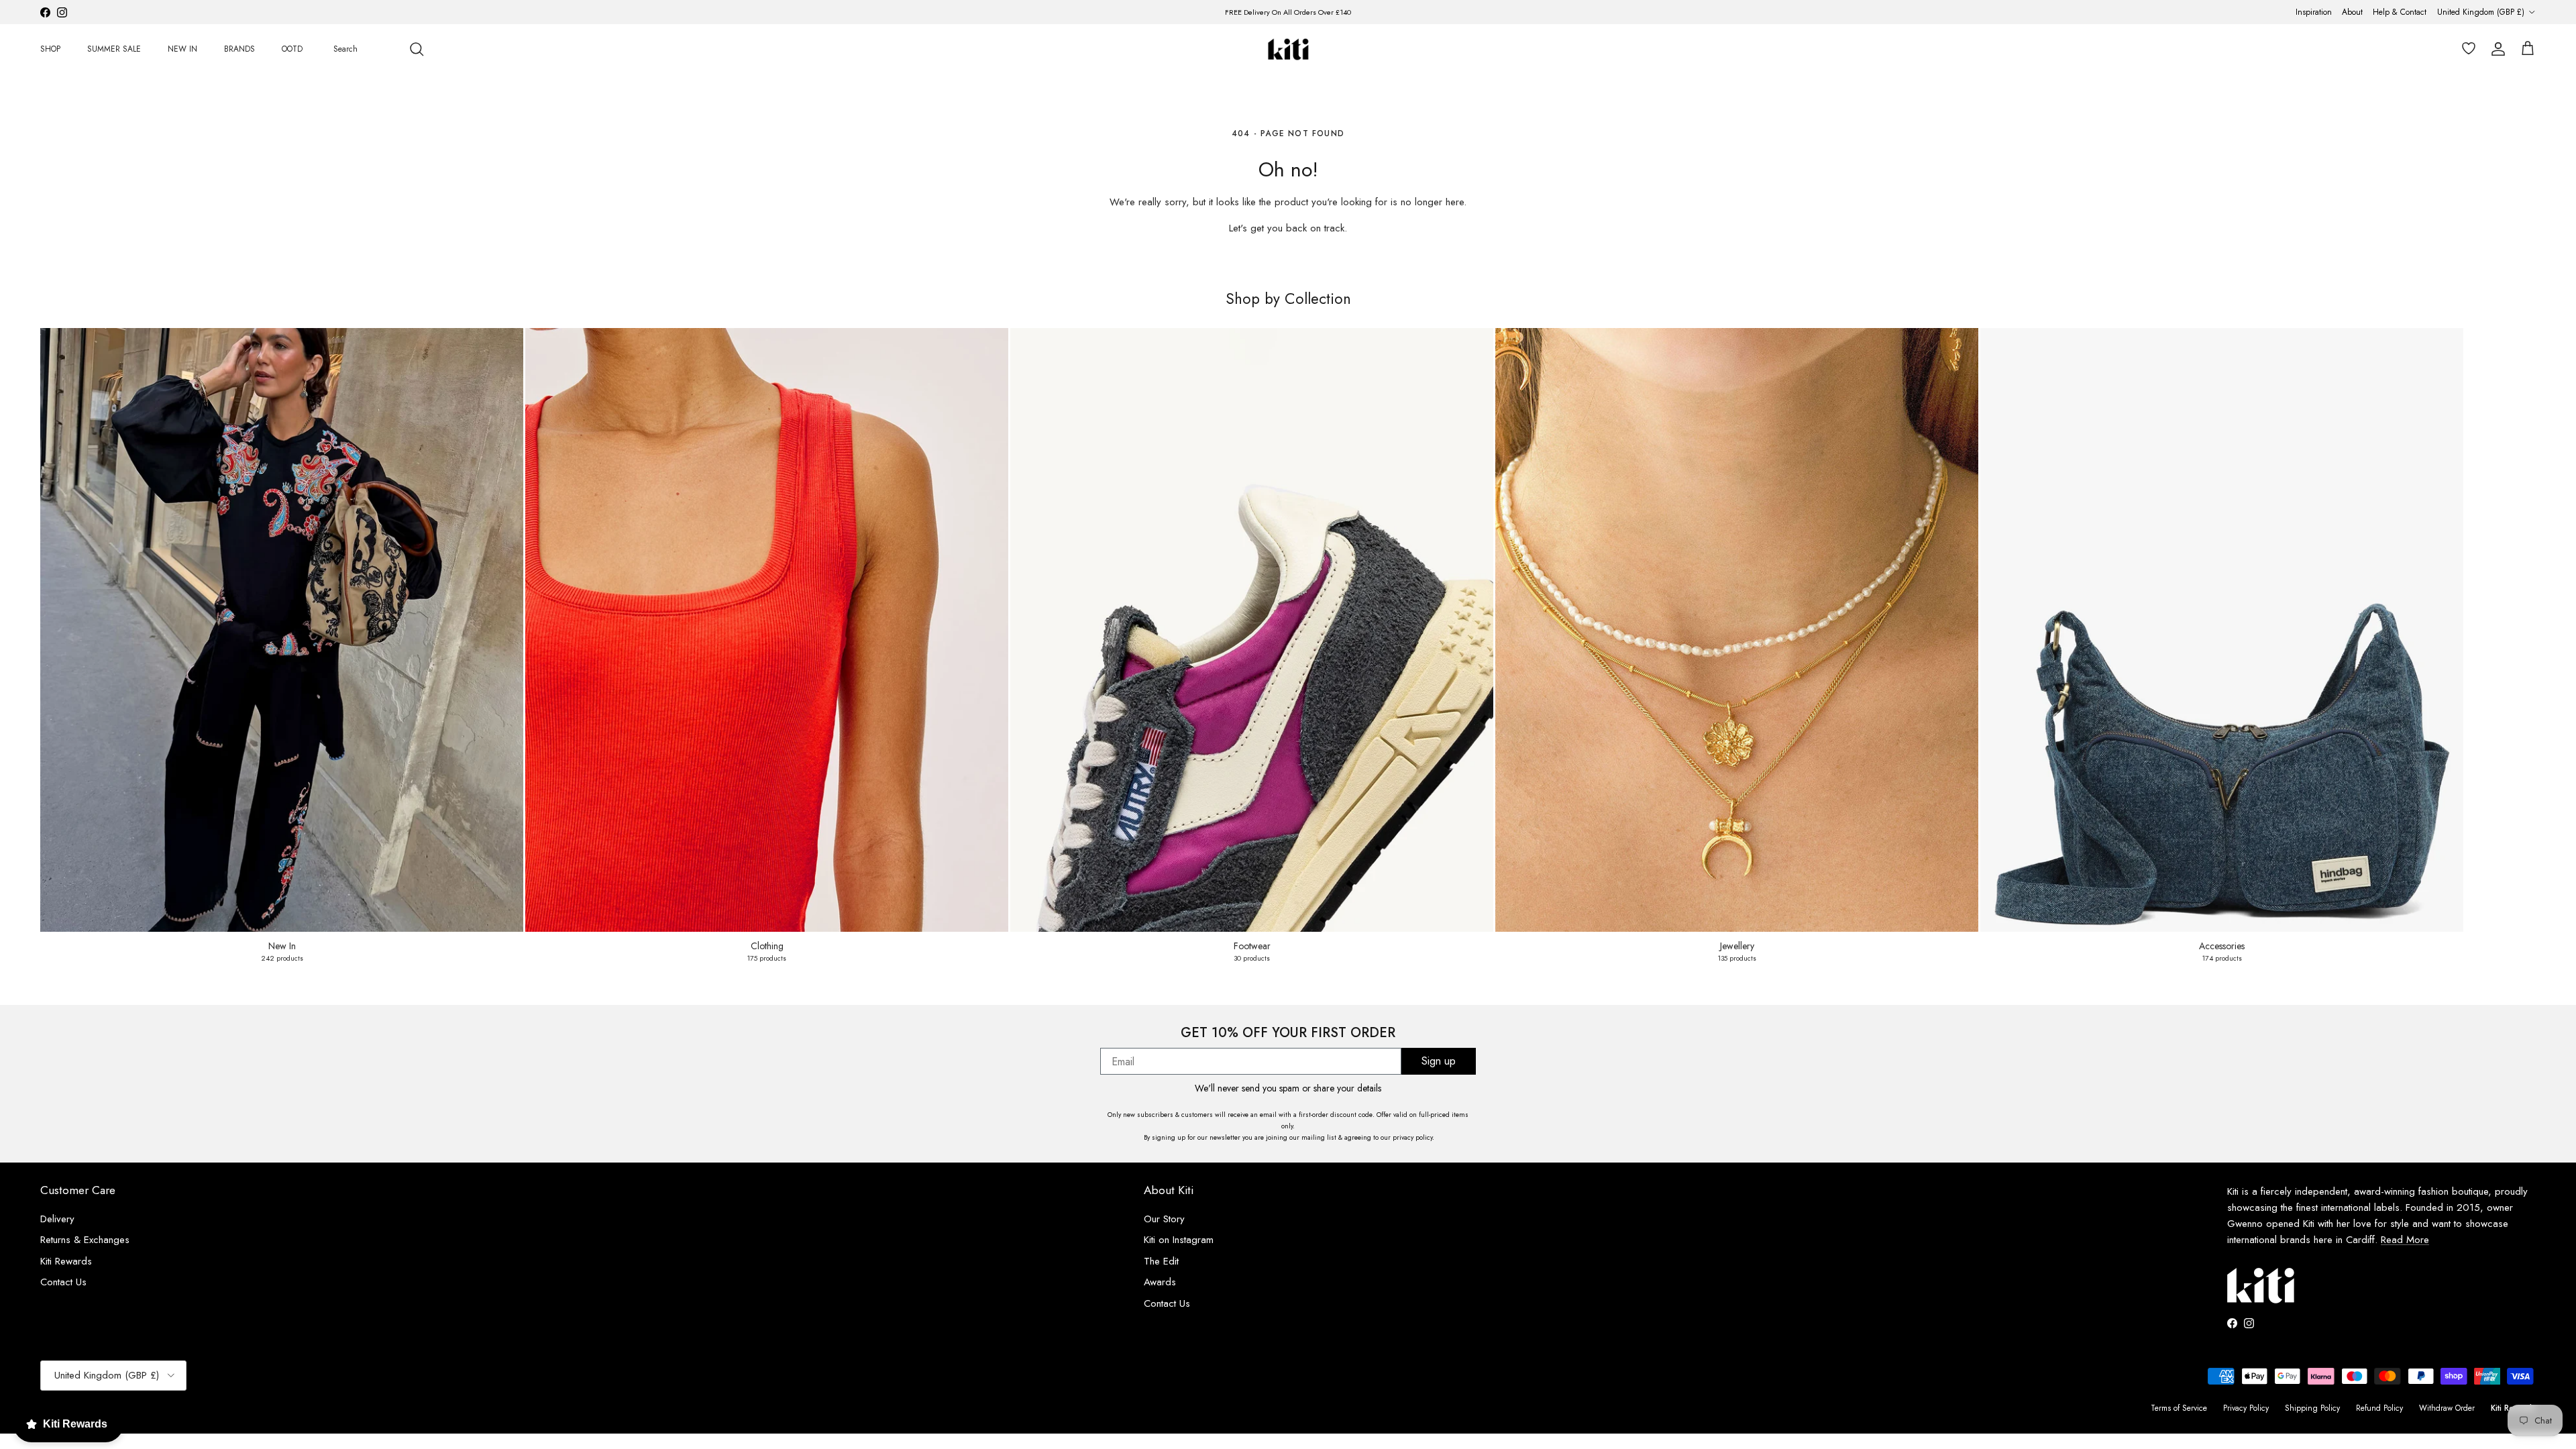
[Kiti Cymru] (1288, 49)
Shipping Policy (2312, 1408)
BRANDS (239, 49)
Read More (2405, 1240)
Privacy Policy (2246, 1408)
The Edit (1161, 1261)
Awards (1160, 1282)
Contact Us (63, 1282)
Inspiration (2314, 12)
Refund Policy (2379, 1408)
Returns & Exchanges (85, 1240)
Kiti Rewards (66, 1261)
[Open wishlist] (2466, 49)
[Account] (2495, 49)
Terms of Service (2179, 1408)
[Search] (417, 49)
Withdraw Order (2447, 1408)
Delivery (57, 1219)
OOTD (292, 49)
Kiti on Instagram (1179, 1240)
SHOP (50, 49)
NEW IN (182, 49)
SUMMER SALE (114, 49)
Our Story (1164, 1219)
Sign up (1439, 1061)
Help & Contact (2400, 12)
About (2352, 12)
